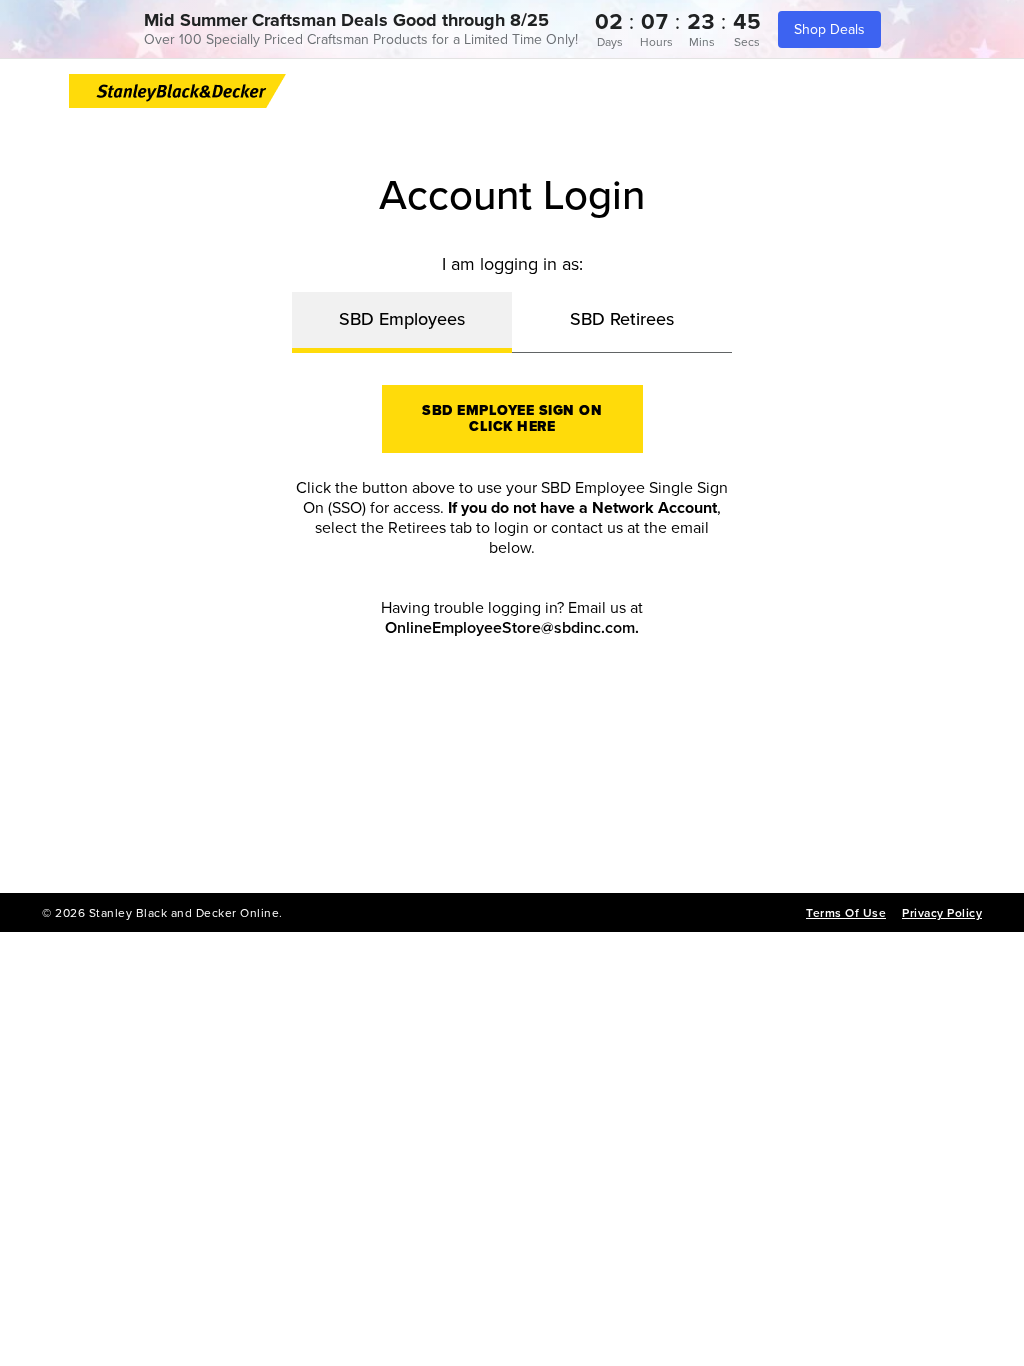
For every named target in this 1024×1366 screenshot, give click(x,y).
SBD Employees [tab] (402, 319)
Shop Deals (829, 29)
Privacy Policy (942, 913)
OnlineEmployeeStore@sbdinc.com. (512, 628)
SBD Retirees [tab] (622, 319)
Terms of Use (846, 913)
